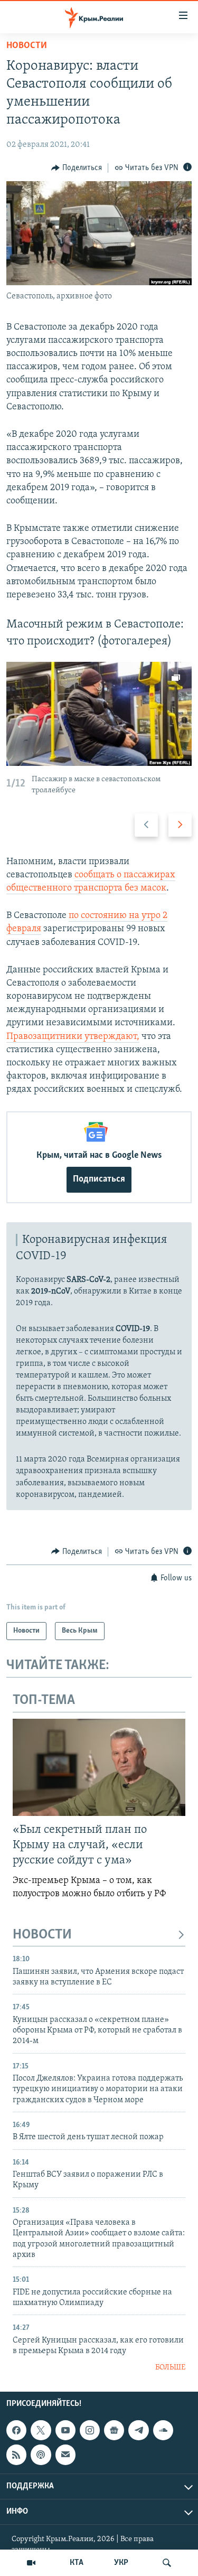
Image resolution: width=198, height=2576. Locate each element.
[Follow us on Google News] (114, 2430)
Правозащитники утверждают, (73, 1037)
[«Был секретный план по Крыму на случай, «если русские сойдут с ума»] (99, 1767)
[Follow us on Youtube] (65, 2430)
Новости (27, 46)
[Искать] (167, 2563)
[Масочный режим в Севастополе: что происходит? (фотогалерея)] (99, 714)
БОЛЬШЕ (170, 2368)
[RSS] (16, 2455)
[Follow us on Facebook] (16, 2430)
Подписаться (99, 1179)
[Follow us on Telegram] (138, 2430)
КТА (77, 2563)
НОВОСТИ (42, 1935)
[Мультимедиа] (31, 2563)
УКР (121, 2563)
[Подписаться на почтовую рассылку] (65, 2455)
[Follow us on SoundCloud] (163, 2430)
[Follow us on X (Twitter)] (41, 2430)
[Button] (77, 168)
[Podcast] (41, 2455)
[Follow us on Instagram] (90, 2430)
